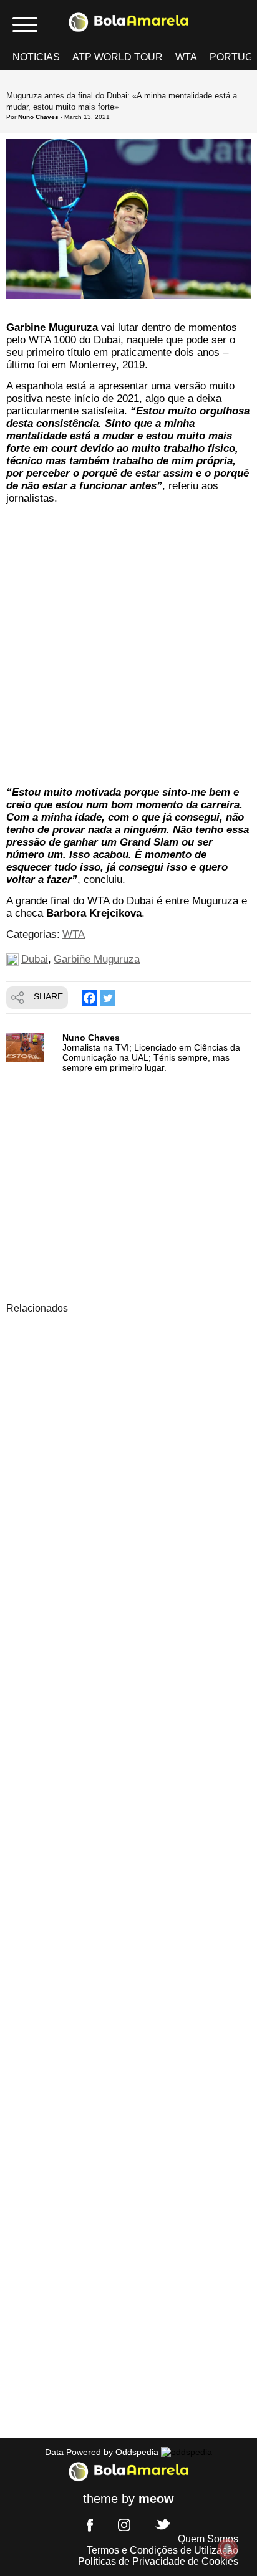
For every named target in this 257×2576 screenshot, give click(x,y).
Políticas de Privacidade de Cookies (158, 2561)
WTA (186, 57)
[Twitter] (108, 998)
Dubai (35, 959)
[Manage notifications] (228, 2549)
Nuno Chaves (38, 117)
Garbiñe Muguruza (97, 959)
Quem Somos (208, 2539)
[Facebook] (90, 998)
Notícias (36, 57)
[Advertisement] (128, 647)
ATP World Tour (118, 57)
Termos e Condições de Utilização (162, 2550)
